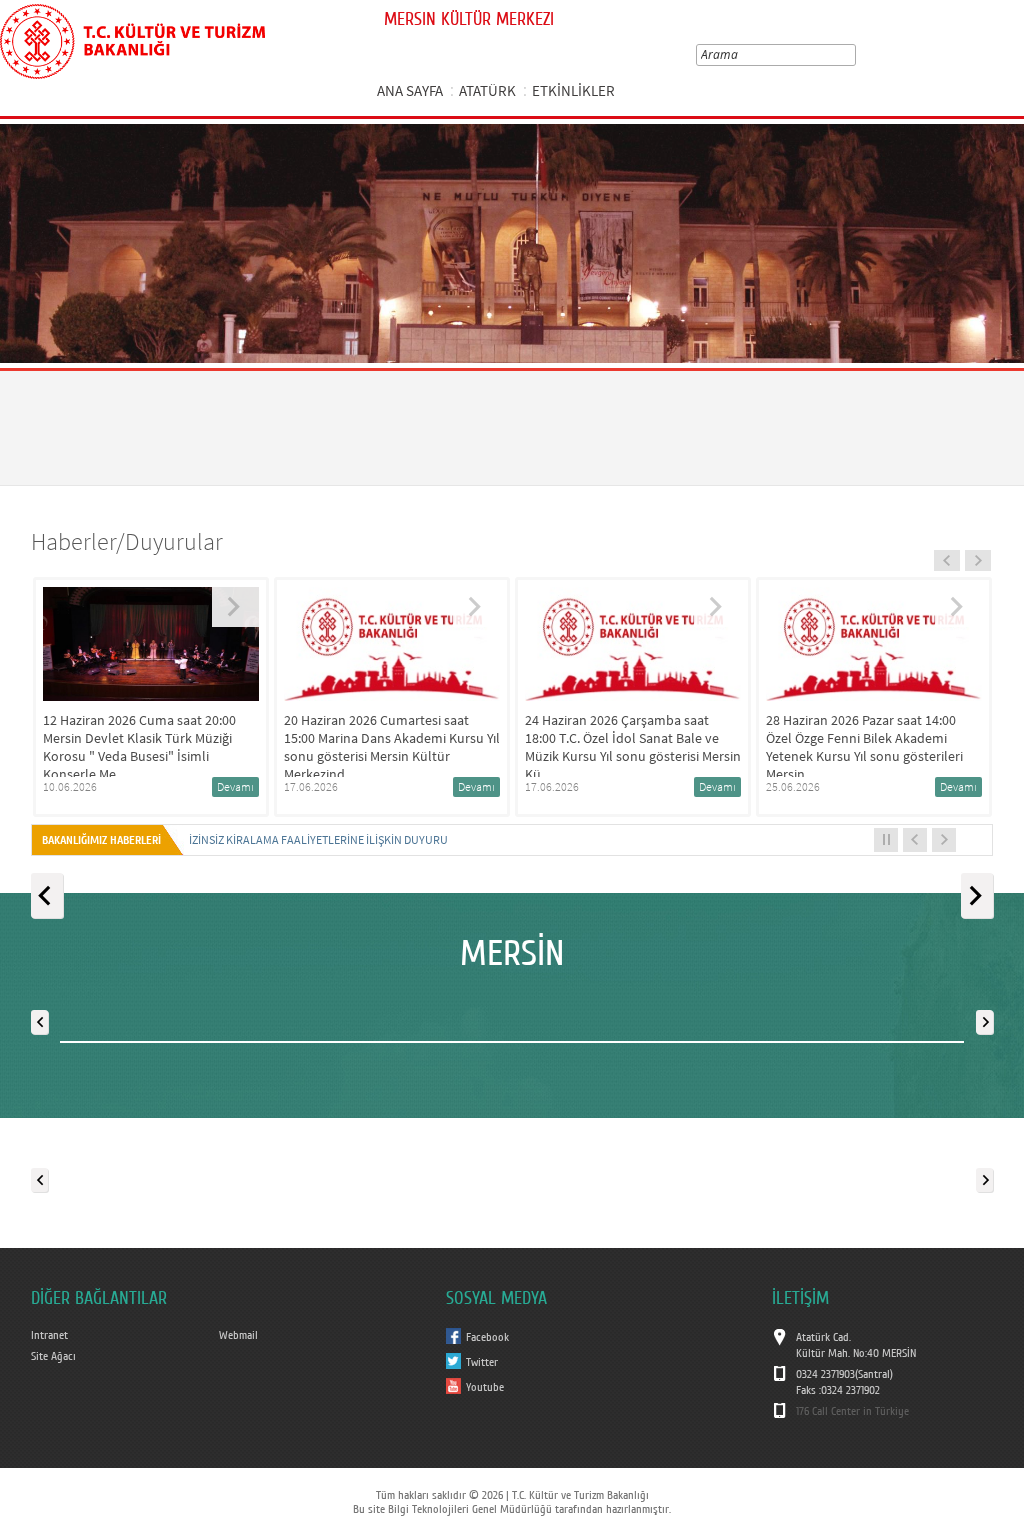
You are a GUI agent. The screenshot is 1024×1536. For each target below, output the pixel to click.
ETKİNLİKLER (573, 90)
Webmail (238, 1335)
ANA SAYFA (410, 90)
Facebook (487, 1337)
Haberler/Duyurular (127, 541)
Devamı (251, 786)
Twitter (482, 1362)
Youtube (485, 1387)
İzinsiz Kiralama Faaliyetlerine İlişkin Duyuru (318, 839)
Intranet (49, 1335)
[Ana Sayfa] (132, 38)
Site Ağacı (53, 1356)
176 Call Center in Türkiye (852, 1411)
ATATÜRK (487, 90)
